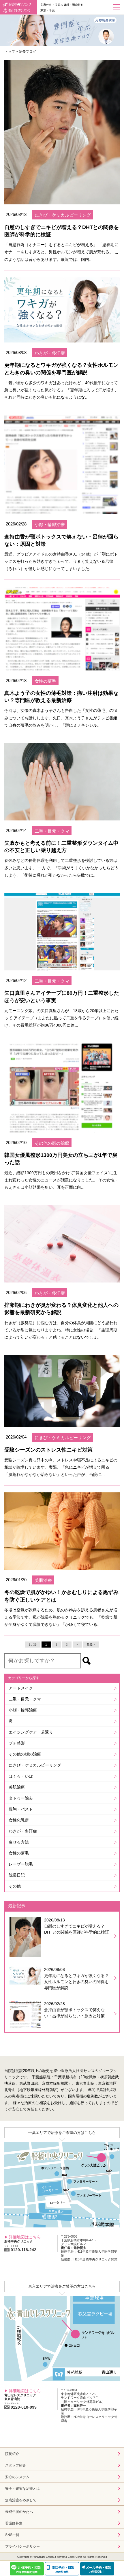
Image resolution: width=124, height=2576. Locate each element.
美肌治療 (17, 1787)
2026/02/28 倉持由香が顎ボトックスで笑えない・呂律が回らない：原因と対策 (74, 2010)
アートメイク (21, 1688)
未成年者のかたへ (19, 2512)
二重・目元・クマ (25, 1699)
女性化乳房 (19, 1820)
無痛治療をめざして (21, 2500)
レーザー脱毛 (21, 1864)
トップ (10, 52)
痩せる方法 (19, 1842)
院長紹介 (12, 2454)
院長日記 (17, 1875)
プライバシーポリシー (22, 2546)
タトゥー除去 (21, 1798)
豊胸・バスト (21, 1809)
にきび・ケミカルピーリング (35, 1765)
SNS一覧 (12, 2535)
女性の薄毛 (19, 1853)
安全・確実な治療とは (22, 2489)
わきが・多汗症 (23, 1831)
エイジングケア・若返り (31, 1732)
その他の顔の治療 (25, 1754)
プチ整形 (17, 1743)
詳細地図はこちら (25, 2237)
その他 (15, 1886)
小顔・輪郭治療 (23, 1710)
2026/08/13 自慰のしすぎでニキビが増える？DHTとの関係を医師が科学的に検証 (77, 1926)
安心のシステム (17, 2477)
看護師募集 (14, 2523)
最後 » (91, 1645)
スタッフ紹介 (16, 2465)
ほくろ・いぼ (21, 1776)
